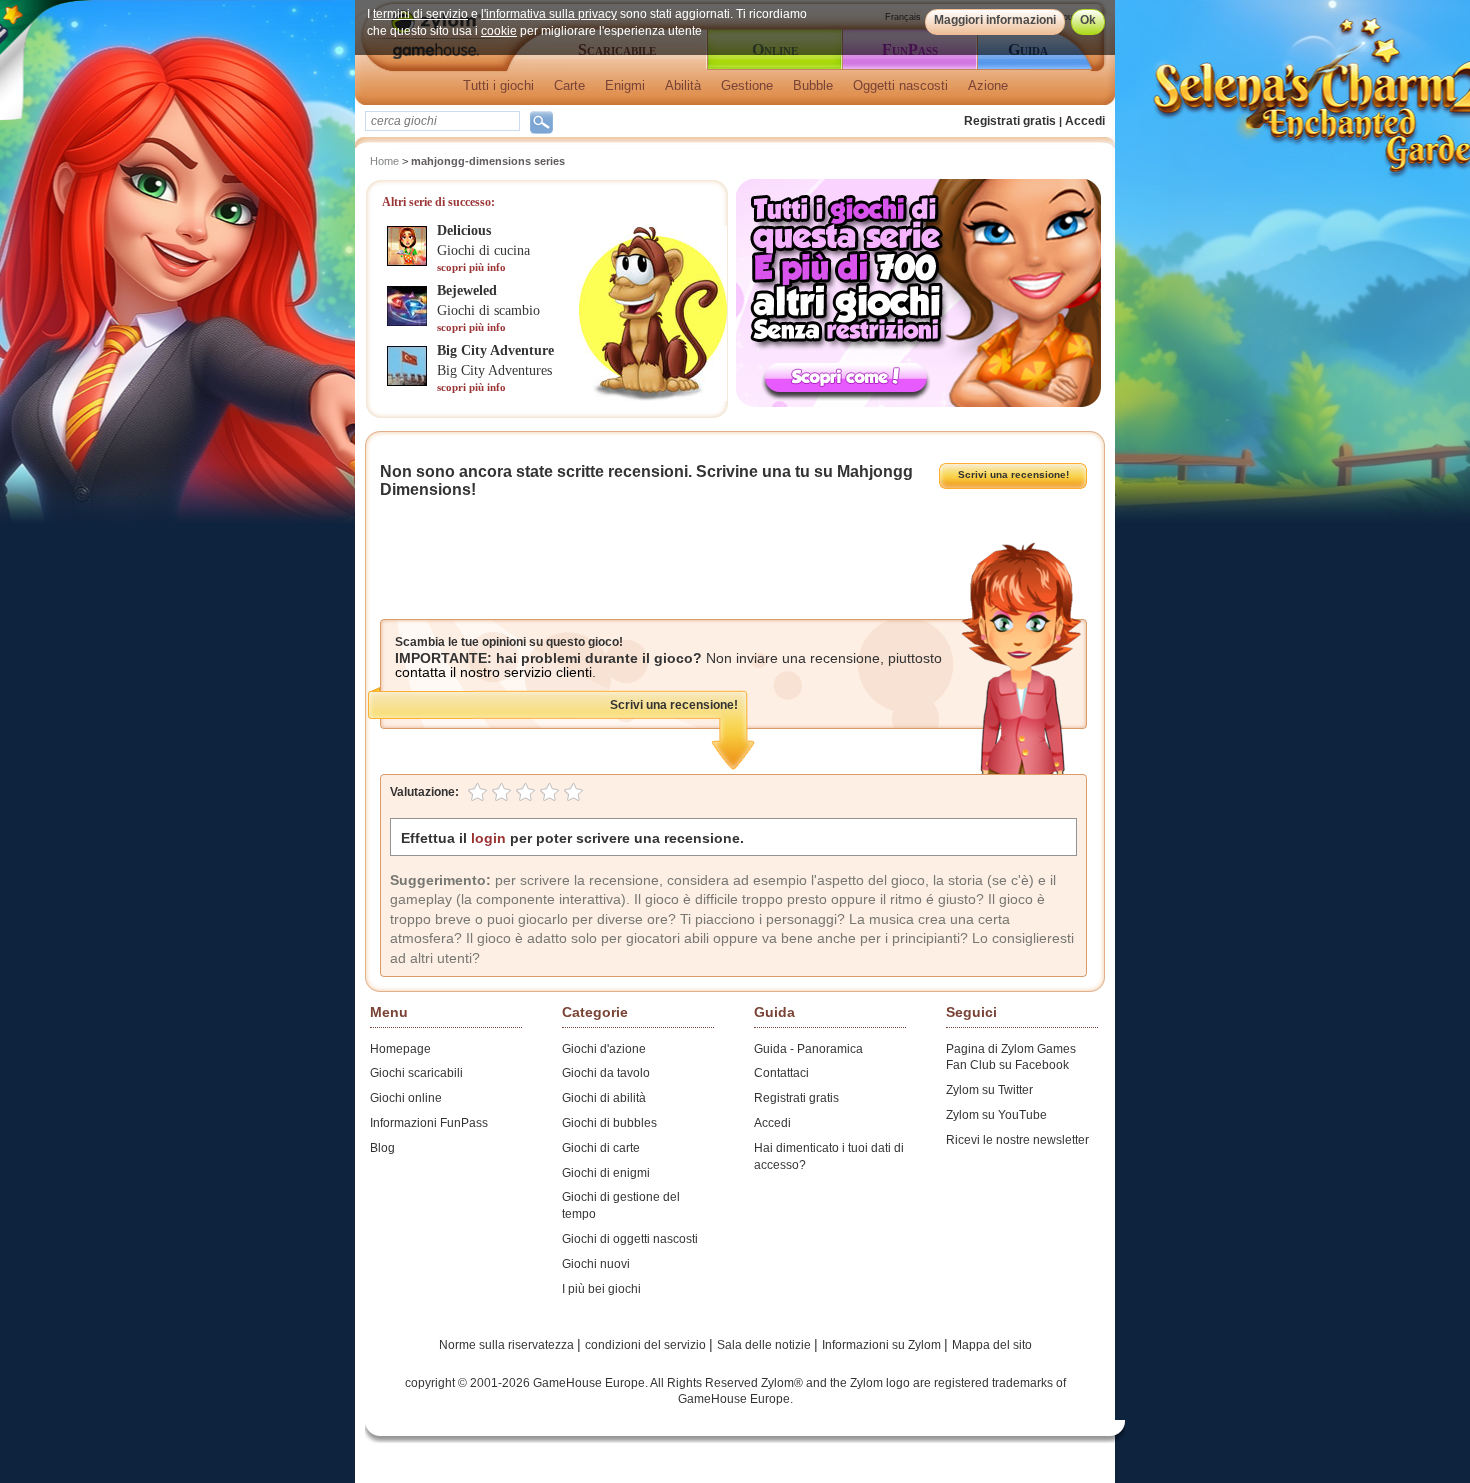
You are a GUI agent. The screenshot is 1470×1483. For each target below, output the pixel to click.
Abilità (683, 85)
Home (384, 161)
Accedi (1085, 121)
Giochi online (406, 1098)
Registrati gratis (1010, 121)
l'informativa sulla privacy (549, 14)
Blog (382, 1148)
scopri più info (471, 267)
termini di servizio (420, 14)
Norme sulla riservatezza (508, 1345)
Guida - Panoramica (808, 1049)
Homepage (400, 1049)
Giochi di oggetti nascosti (630, 1239)
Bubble (813, 85)
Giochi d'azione (604, 1049)
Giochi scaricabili (416, 1073)
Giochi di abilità (604, 1098)
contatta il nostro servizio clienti (493, 672)
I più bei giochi (601, 1289)
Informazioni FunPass (429, 1123)
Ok (1088, 20)
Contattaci (781, 1073)
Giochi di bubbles (609, 1123)
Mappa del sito (992, 1345)
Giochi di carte (601, 1148)
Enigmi (625, 85)
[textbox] (442, 121)
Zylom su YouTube (996, 1115)
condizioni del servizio (647, 1345)
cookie (499, 31)
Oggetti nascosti (900, 85)
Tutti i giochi (498, 85)
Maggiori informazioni (995, 20)
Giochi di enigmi (606, 1173)
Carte (569, 85)
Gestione (747, 85)
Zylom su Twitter (989, 1090)
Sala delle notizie (765, 1345)
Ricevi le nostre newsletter (1017, 1140)
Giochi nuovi (596, 1264)
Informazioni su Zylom (883, 1345)
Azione (988, 85)
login (488, 838)
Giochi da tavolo (606, 1073)
